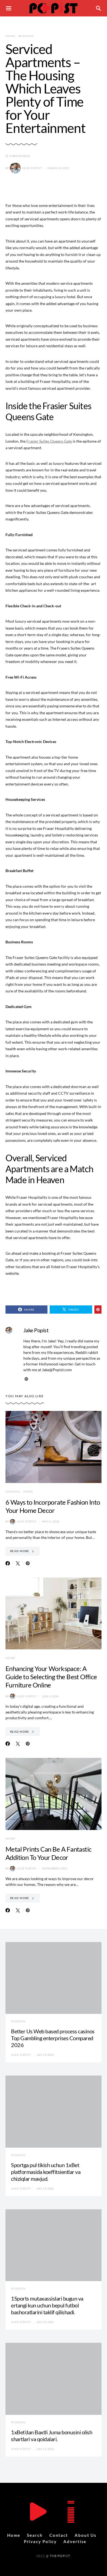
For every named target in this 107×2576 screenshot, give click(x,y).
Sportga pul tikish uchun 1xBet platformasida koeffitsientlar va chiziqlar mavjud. (46, 2172)
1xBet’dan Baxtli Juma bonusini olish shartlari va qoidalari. (52, 2436)
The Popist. (60, 2556)
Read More (20, 1551)
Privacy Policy (40, 2541)
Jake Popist (32, 168)
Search (35, 2535)
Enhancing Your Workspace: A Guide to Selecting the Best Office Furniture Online (51, 1677)
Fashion (13, 1491)
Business (26, 36)
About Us (86, 2535)
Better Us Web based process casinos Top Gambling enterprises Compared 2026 (53, 2038)
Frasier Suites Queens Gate (49, 441)
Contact (59, 2535)
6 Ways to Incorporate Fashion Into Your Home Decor (53, 1506)
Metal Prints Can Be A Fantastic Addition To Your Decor (48, 1853)
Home (10, 36)
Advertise (75, 2541)
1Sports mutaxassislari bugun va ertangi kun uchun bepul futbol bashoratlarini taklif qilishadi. (47, 2305)
